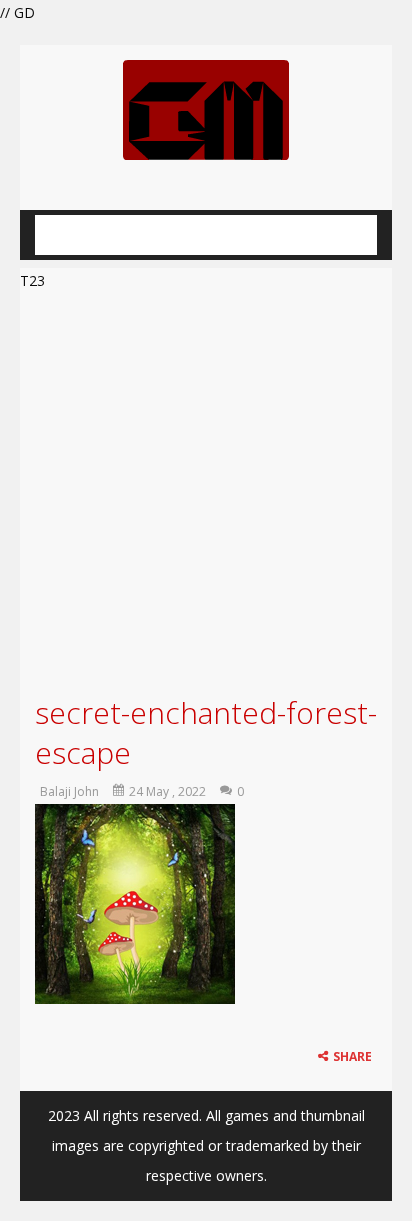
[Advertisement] (206, 490)
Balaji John (69, 791)
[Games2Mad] (206, 108)
